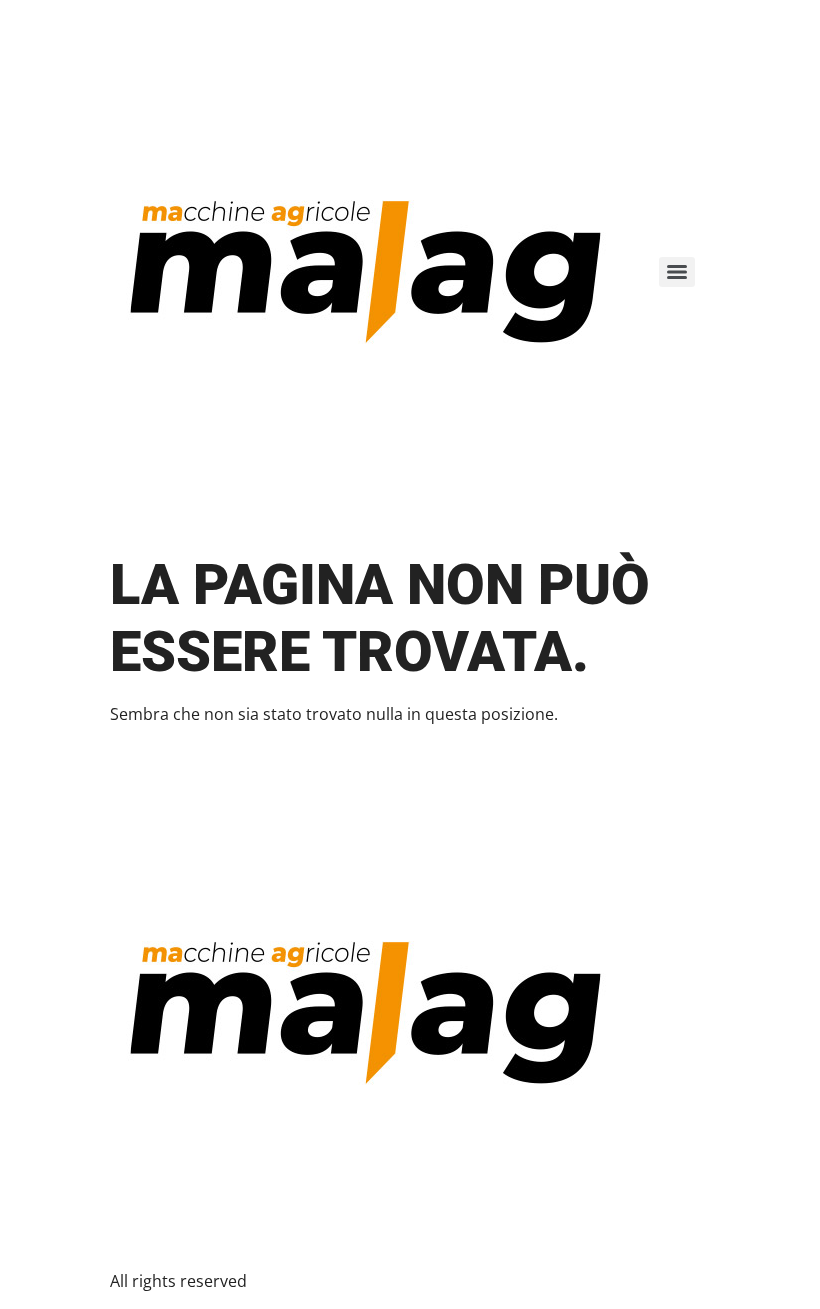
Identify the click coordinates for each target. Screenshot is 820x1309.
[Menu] (677, 272)
